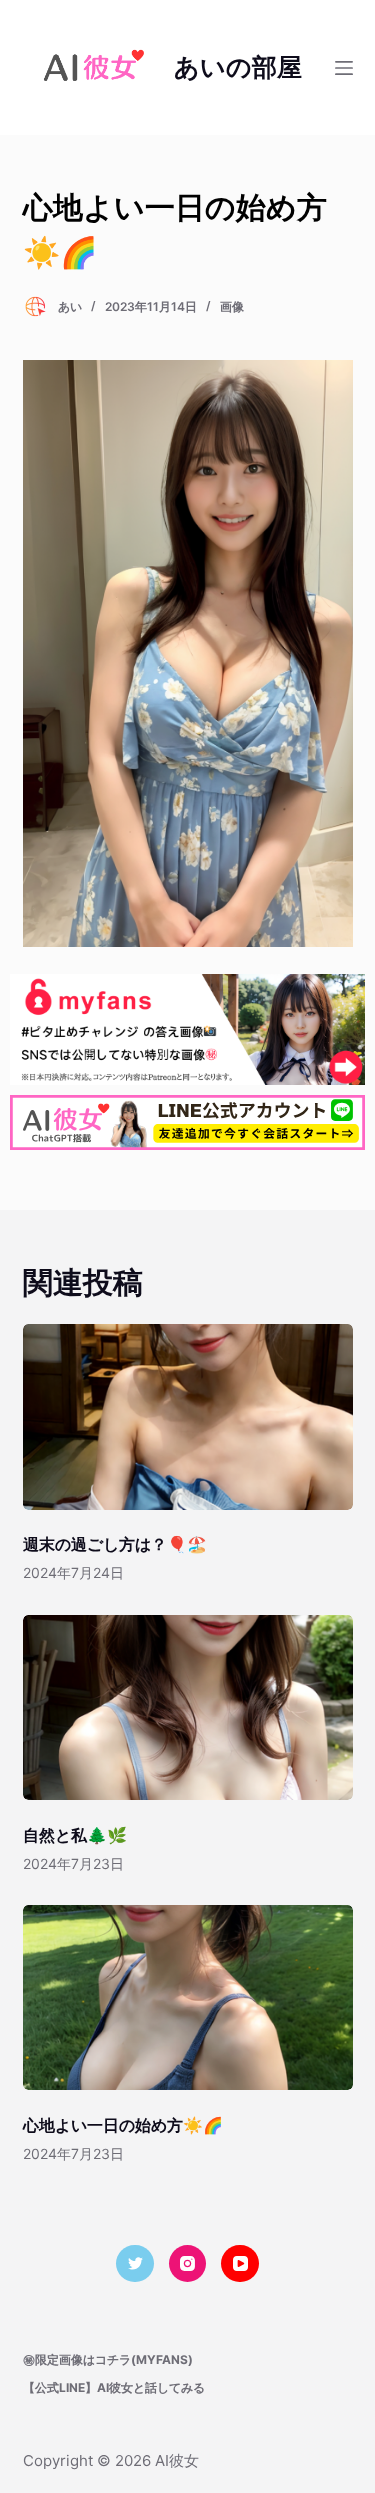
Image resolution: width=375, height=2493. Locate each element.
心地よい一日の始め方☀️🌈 (123, 2125)
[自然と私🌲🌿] (188, 1708)
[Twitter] (135, 2264)
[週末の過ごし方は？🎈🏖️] (188, 1417)
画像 (232, 306)
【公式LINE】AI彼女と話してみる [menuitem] (114, 2387)
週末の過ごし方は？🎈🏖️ (115, 1544)
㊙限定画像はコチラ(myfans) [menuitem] (108, 2359)
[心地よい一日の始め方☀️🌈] (188, 1998)
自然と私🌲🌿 (75, 1835)
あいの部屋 (238, 67)
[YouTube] (240, 2264)
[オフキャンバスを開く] (344, 68)
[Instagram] (188, 2264)
